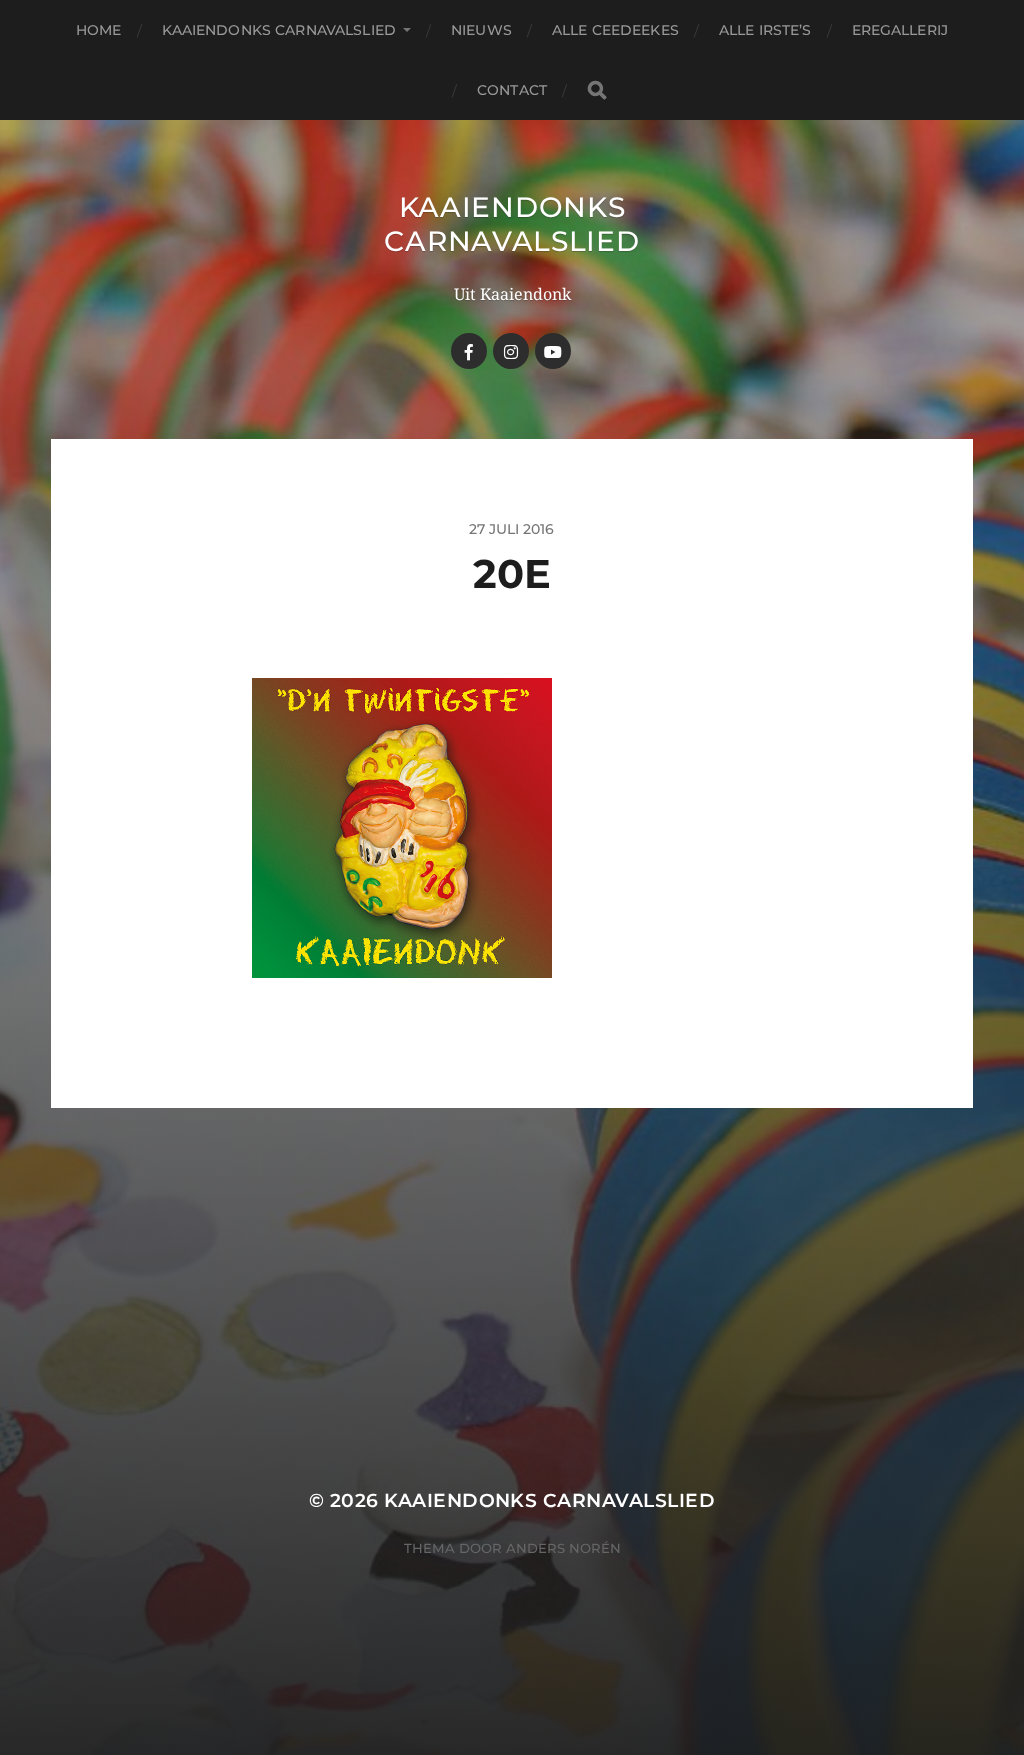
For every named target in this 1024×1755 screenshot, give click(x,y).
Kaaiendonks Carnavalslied (279, 30)
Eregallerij (900, 30)
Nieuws (481, 30)
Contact (512, 90)
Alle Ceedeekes (615, 30)
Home (99, 30)
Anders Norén (563, 1548)
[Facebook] (469, 351)
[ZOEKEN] (597, 90)
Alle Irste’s (765, 30)
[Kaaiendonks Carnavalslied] (511, 351)
